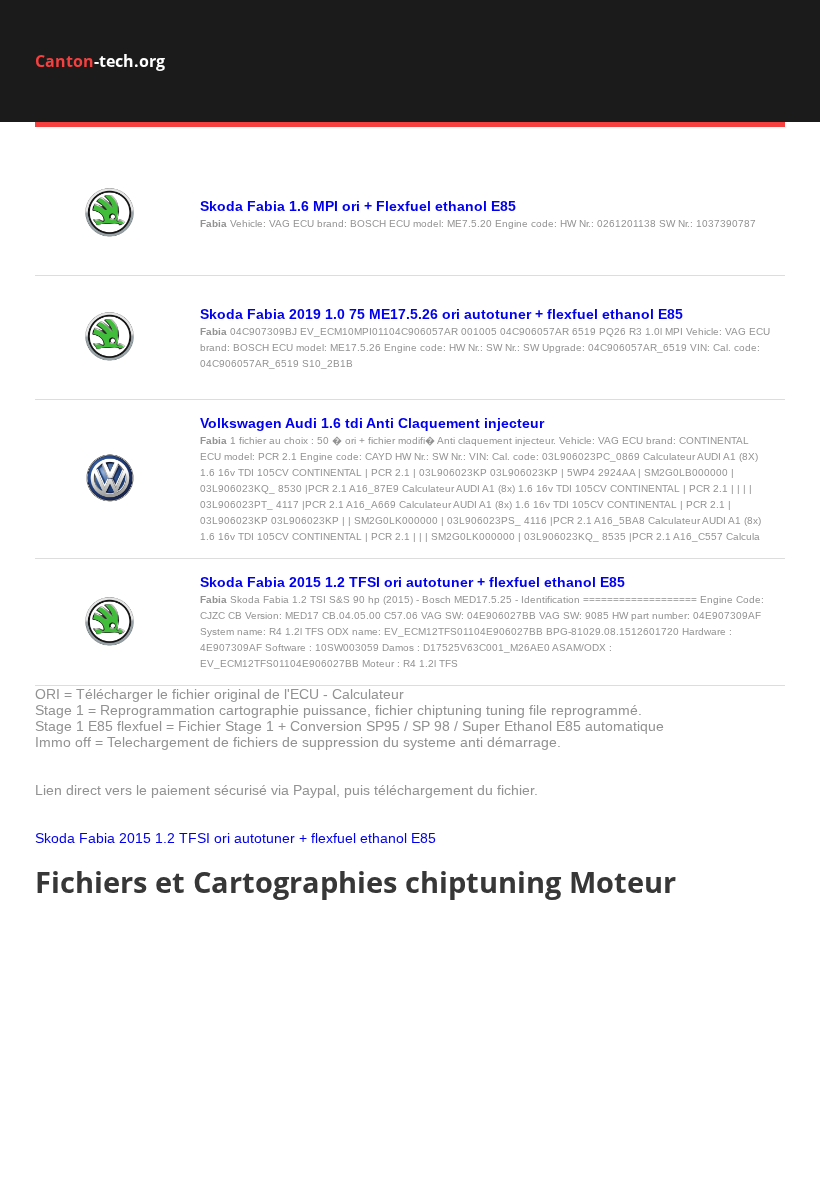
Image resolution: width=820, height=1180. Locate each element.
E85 (423, 838)
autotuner (264, 838)
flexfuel (333, 838)
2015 (135, 838)
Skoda (55, 838)
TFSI (194, 838)
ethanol (383, 838)
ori (222, 838)
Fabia (97, 838)
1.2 (165, 838)
